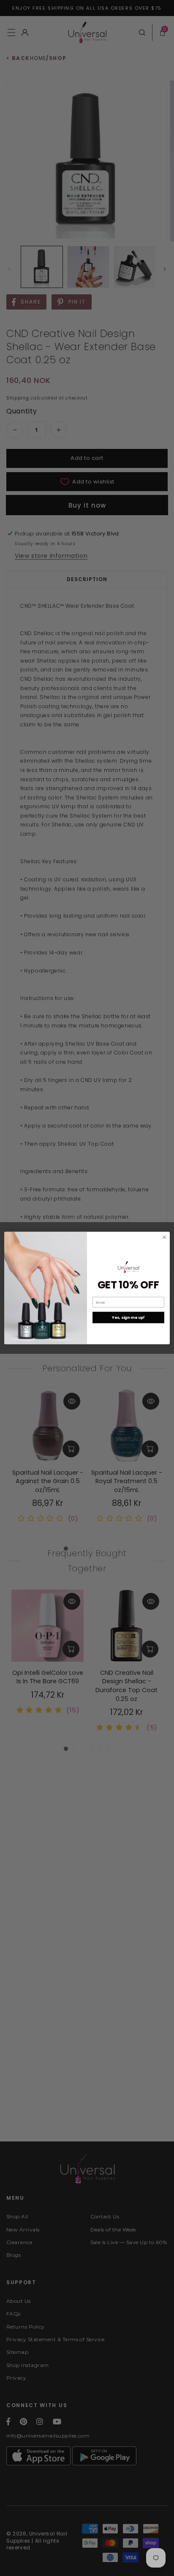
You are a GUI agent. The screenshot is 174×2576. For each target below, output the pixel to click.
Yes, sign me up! (128, 1317)
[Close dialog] (164, 1237)
